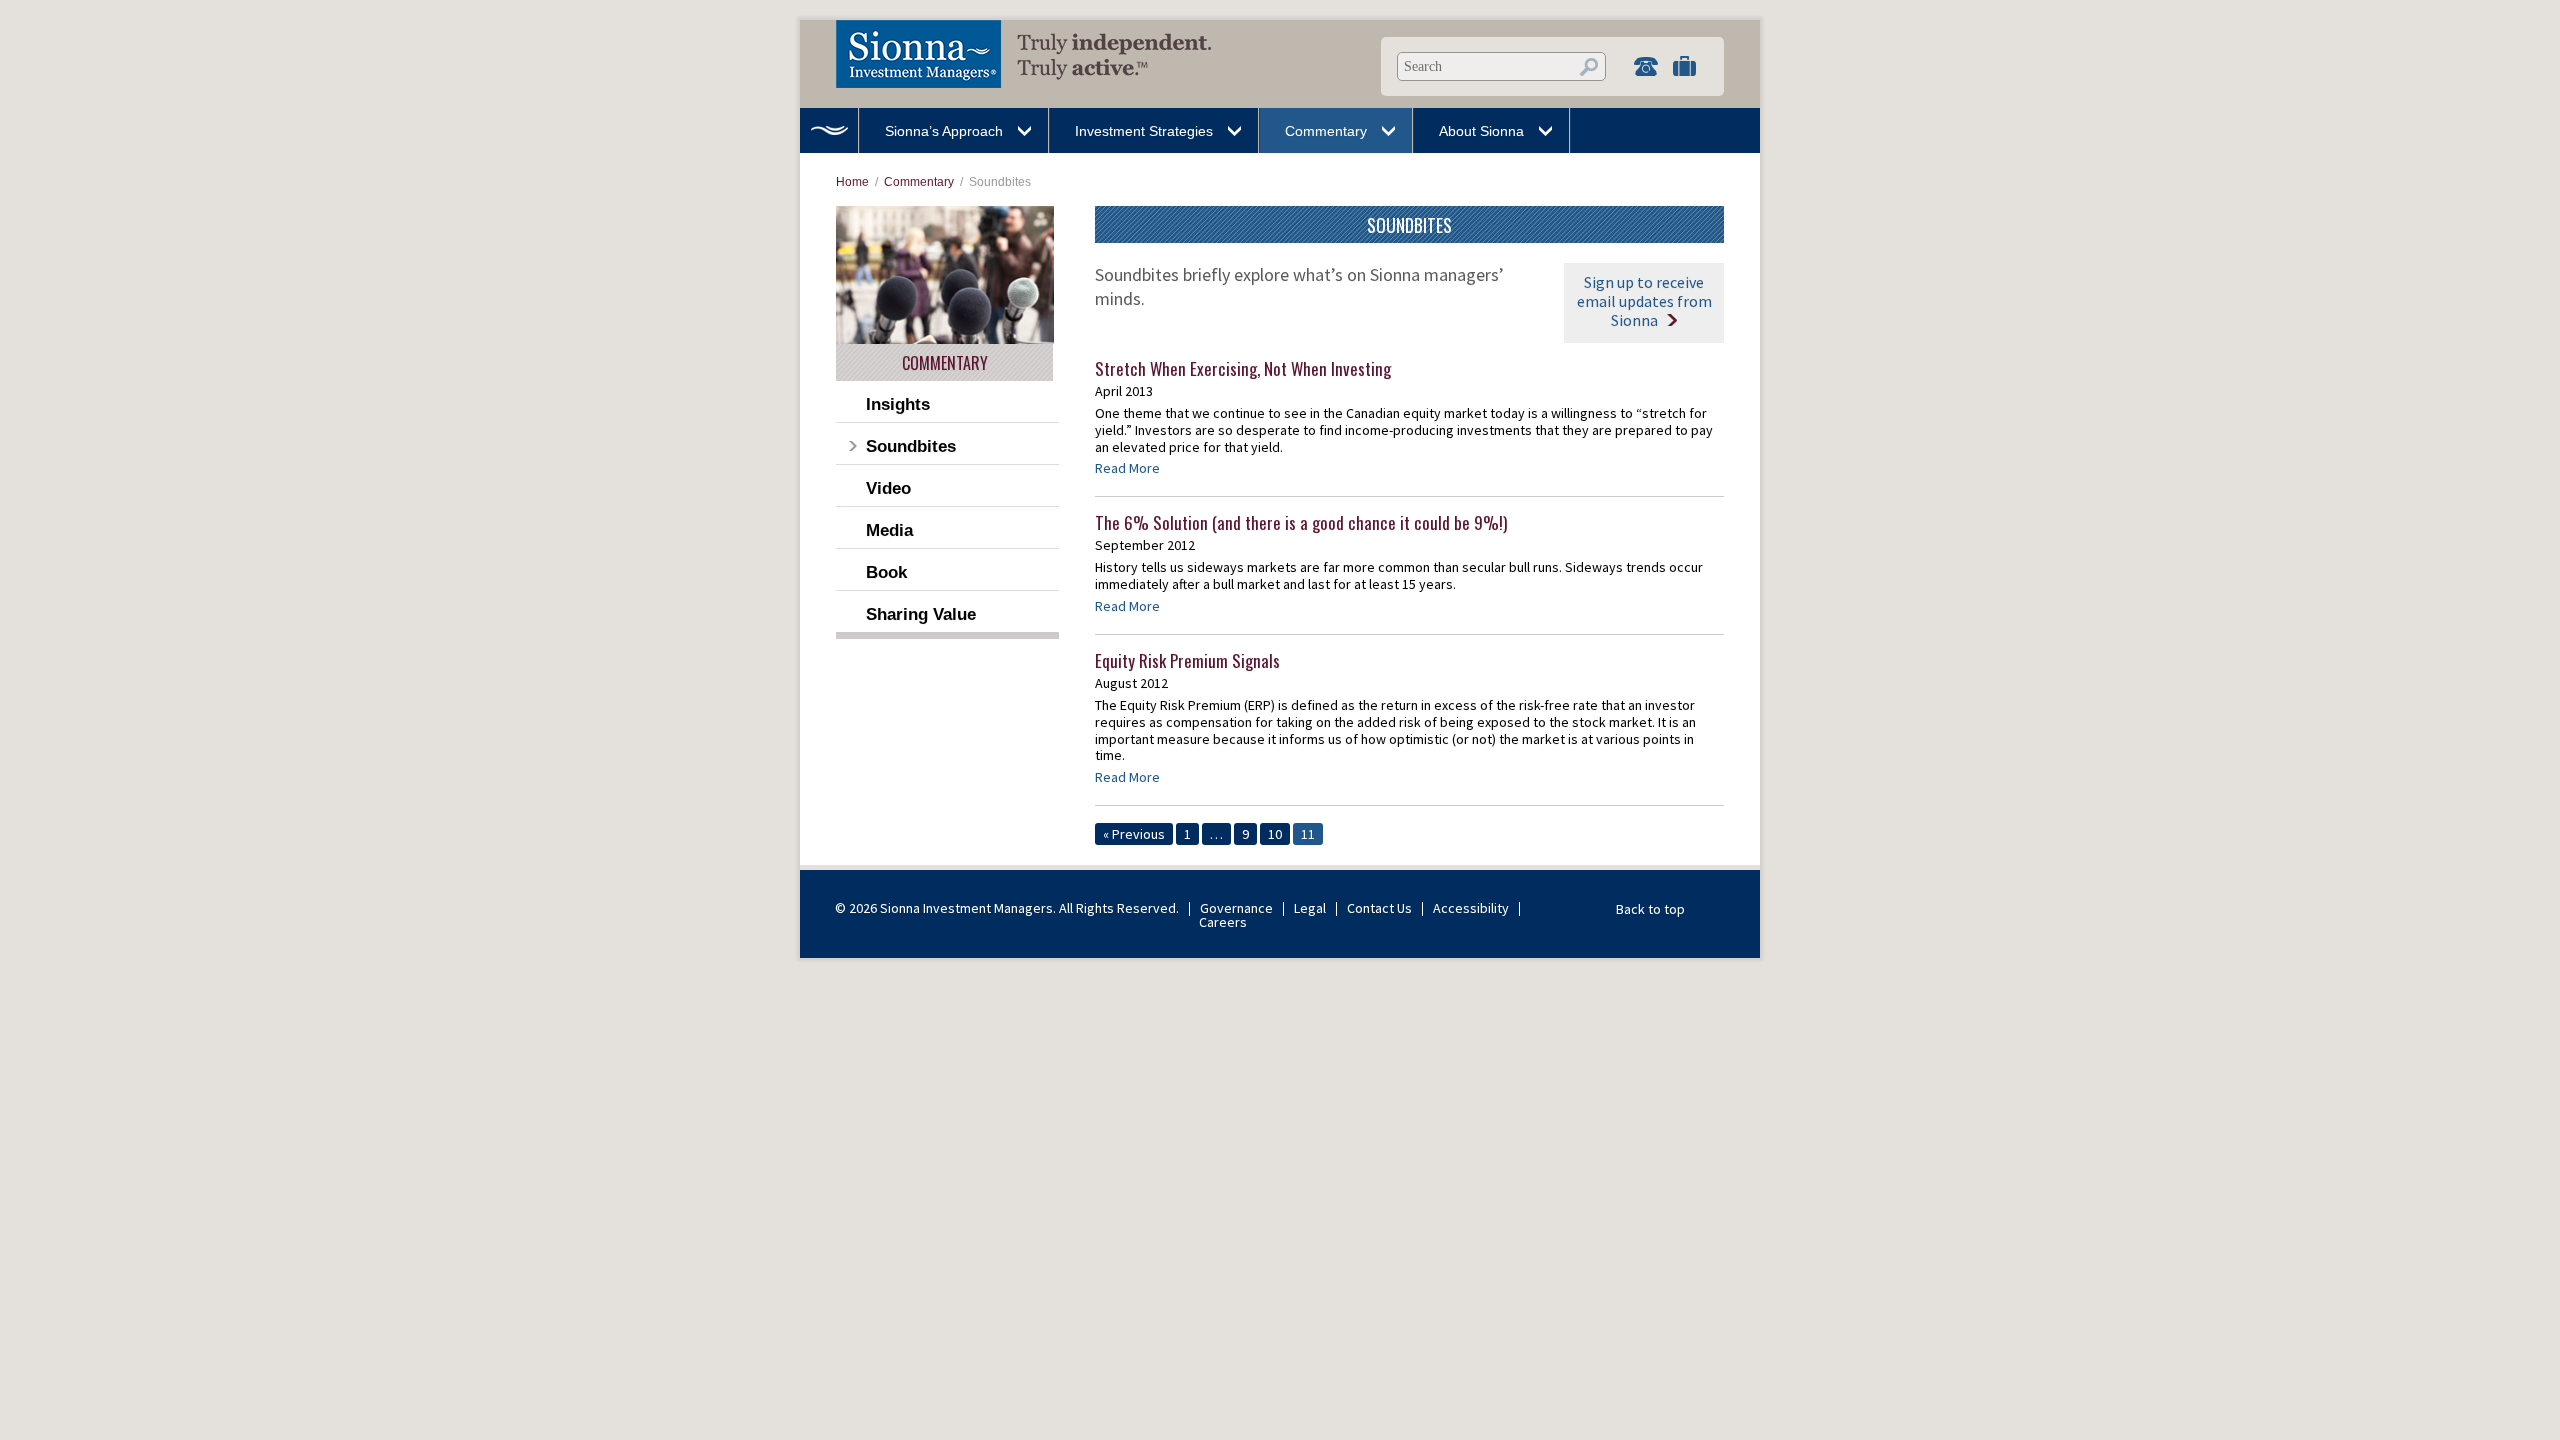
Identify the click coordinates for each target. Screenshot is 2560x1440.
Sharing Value (921, 614)
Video (888, 488)
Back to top (1650, 909)
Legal (1310, 908)
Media (889, 530)
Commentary (1326, 131)
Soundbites (911, 446)
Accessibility (1471, 908)
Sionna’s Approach (944, 131)
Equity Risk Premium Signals (1187, 660)
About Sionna (1481, 131)
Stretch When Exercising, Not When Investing (1243, 368)
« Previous (1134, 834)
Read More (1127, 468)
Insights (898, 404)
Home (829, 130)
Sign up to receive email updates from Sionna (1644, 301)
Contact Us (1379, 908)
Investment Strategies (1144, 131)
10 (1275, 834)
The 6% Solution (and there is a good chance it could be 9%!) (1301, 522)
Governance (1236, 908)
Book (886, 572)
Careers (1223, 922)
